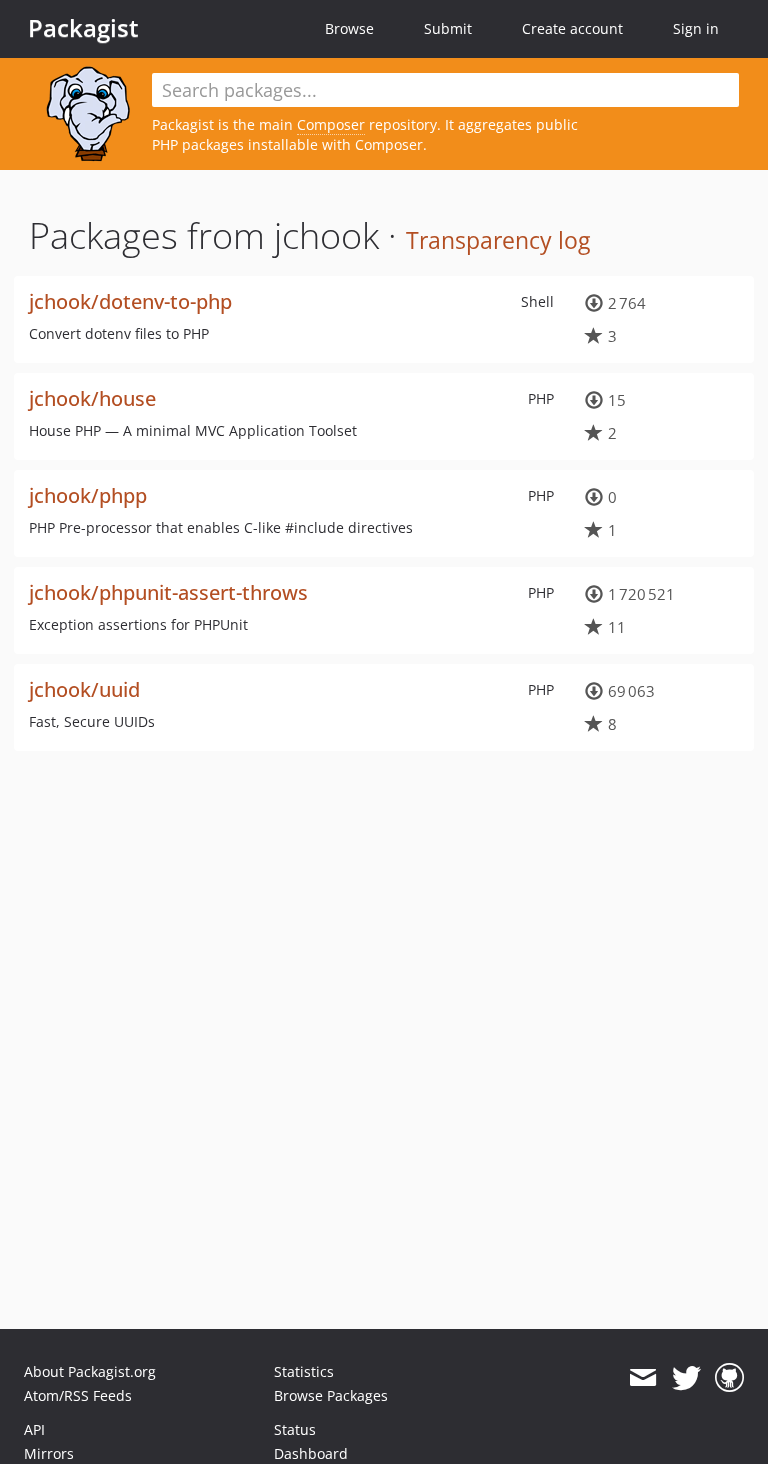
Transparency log (498, 240)
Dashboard (311, 1453)
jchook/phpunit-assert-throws (168, 592)
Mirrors (49, 1453)
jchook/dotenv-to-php (130, 301)
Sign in (696, 28)
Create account (572, 28)
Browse (349, 28)
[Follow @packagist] (686, 1378)
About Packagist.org (90, 1371)
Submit (448, 28)
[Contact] (642, 1378)
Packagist (83, 28)
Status (295, 1429)
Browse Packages (331, 1395)
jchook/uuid (84, 689)
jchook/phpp (88, 495)
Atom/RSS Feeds (78, 1395)
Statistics (304, 1371)
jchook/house (92, 398)
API (34, 1429)
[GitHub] (729, 1378)
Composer (331, 124)
